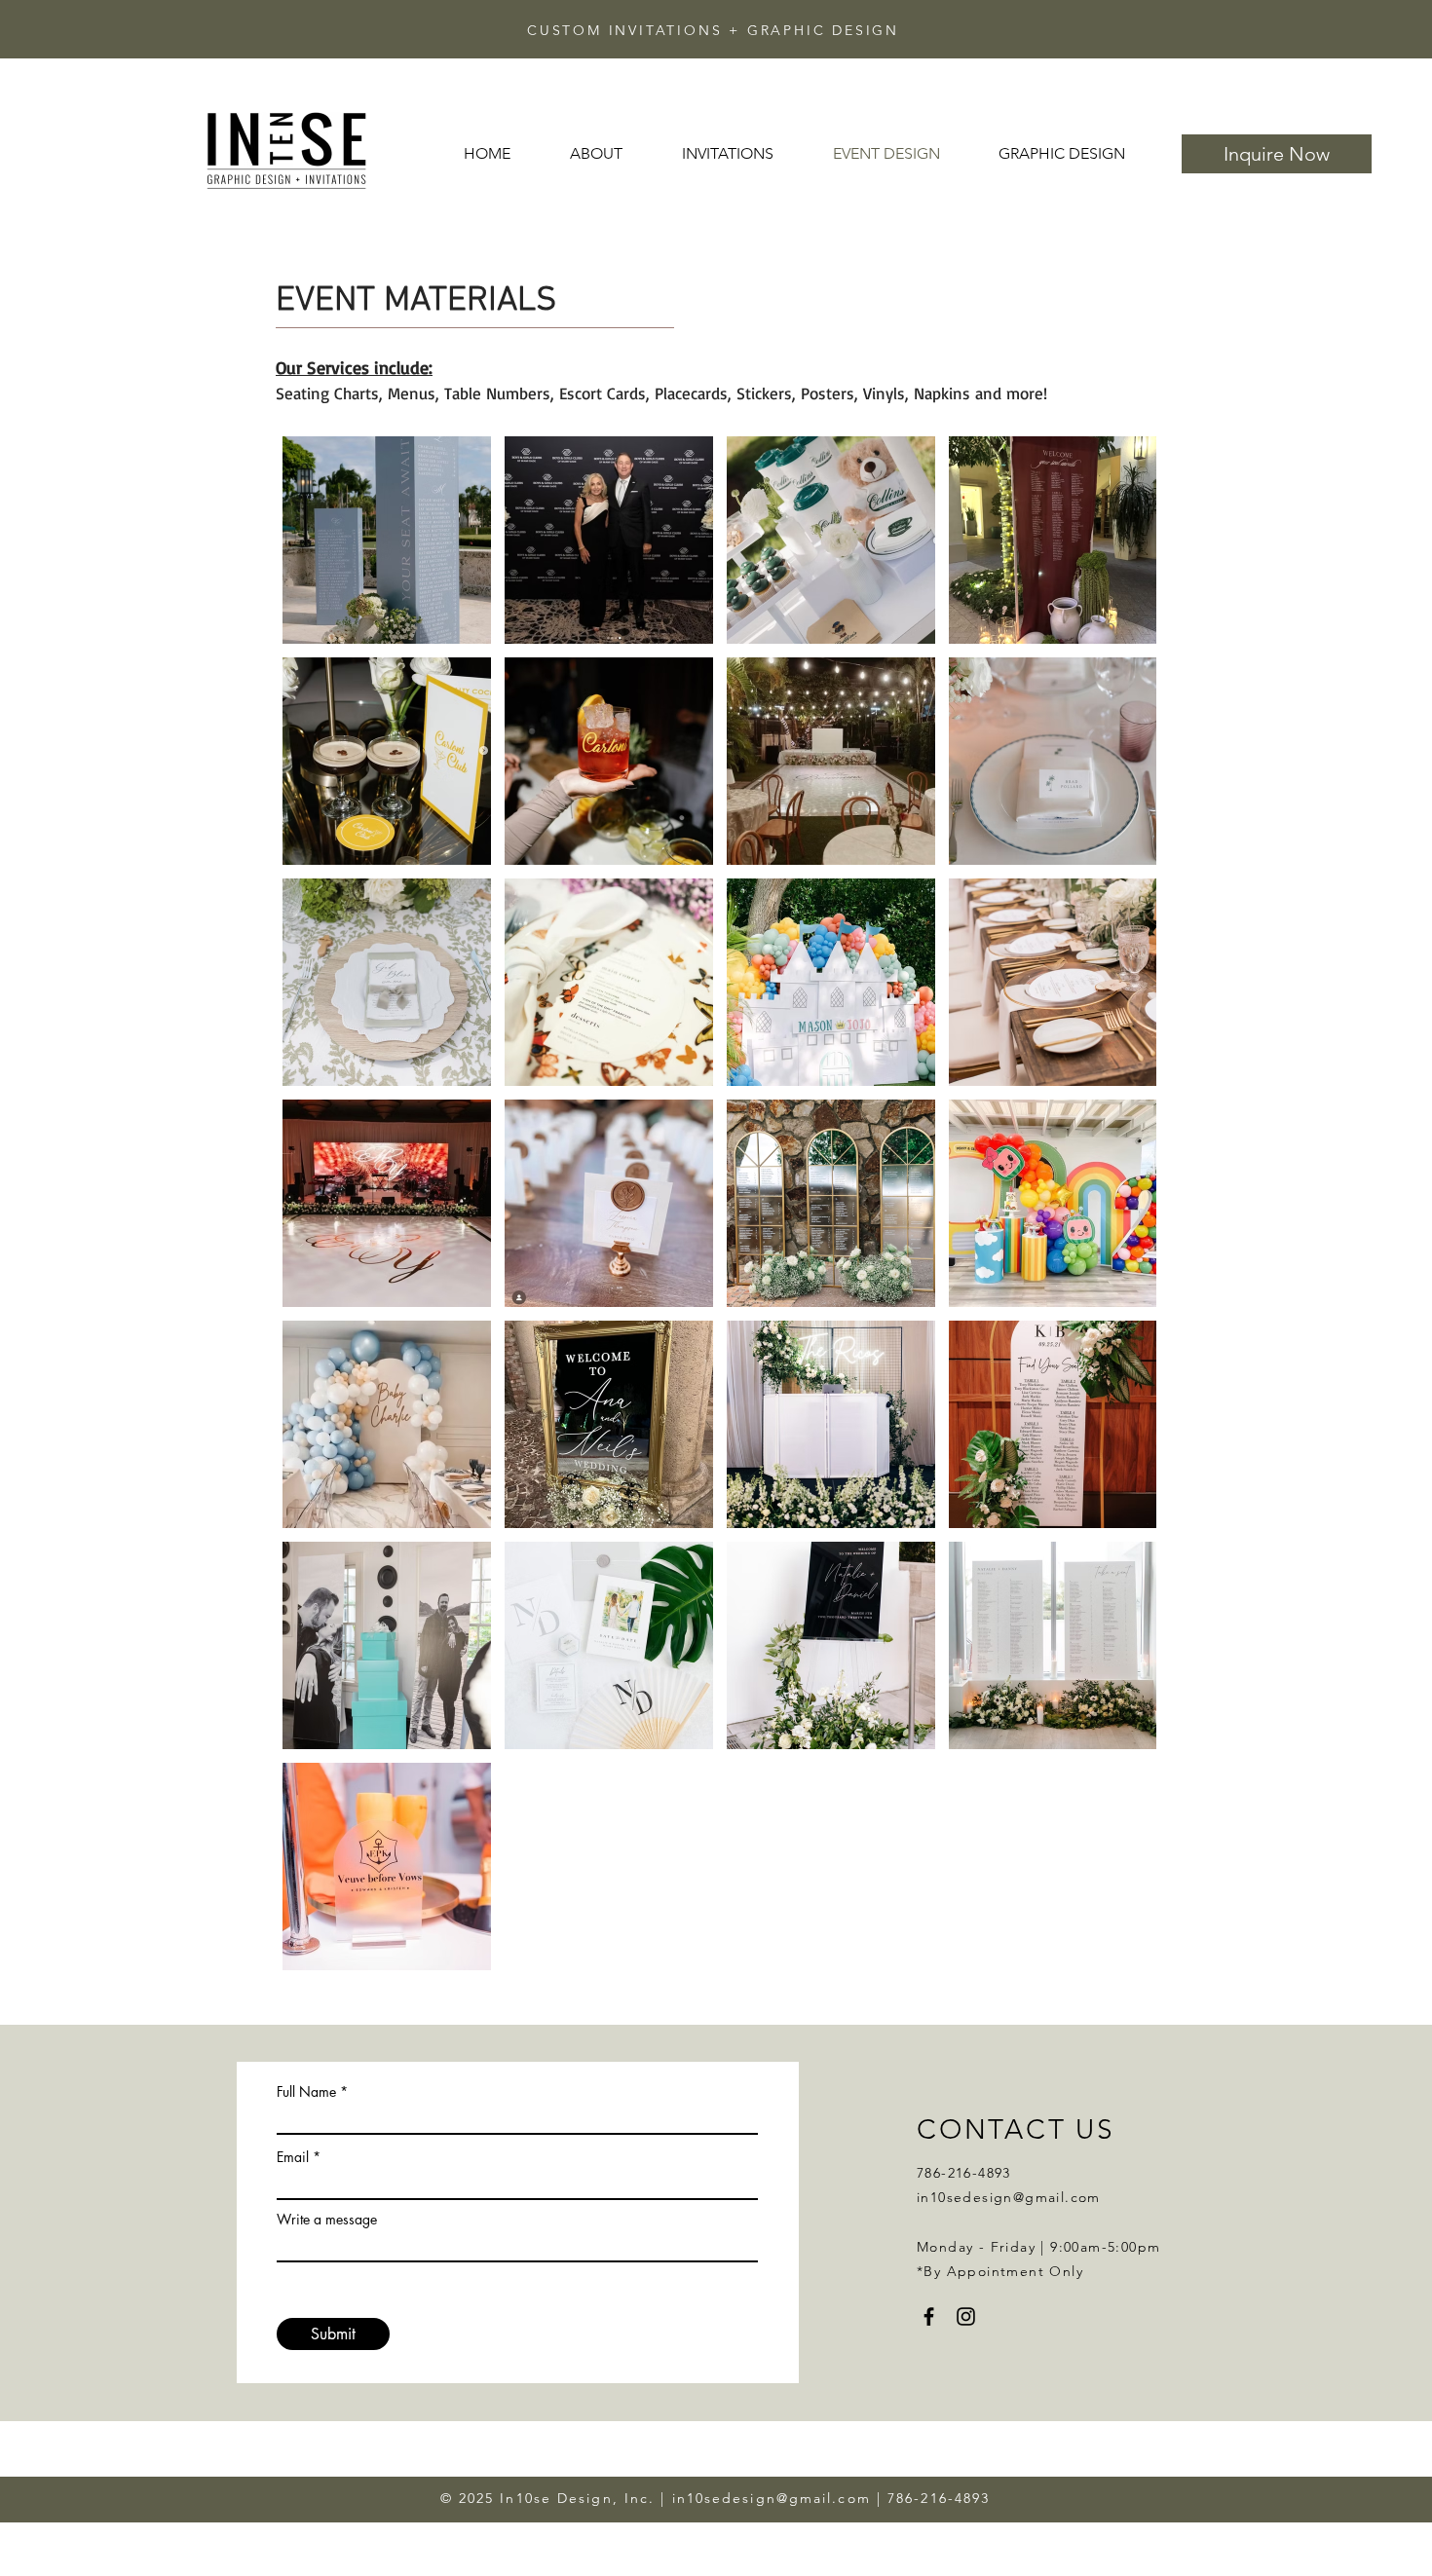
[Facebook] (929, 2316)
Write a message (327, 2220)
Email (293, 2157)
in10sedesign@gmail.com (1009, 2197)
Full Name (306, 2092)
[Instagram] (966, 2316)
